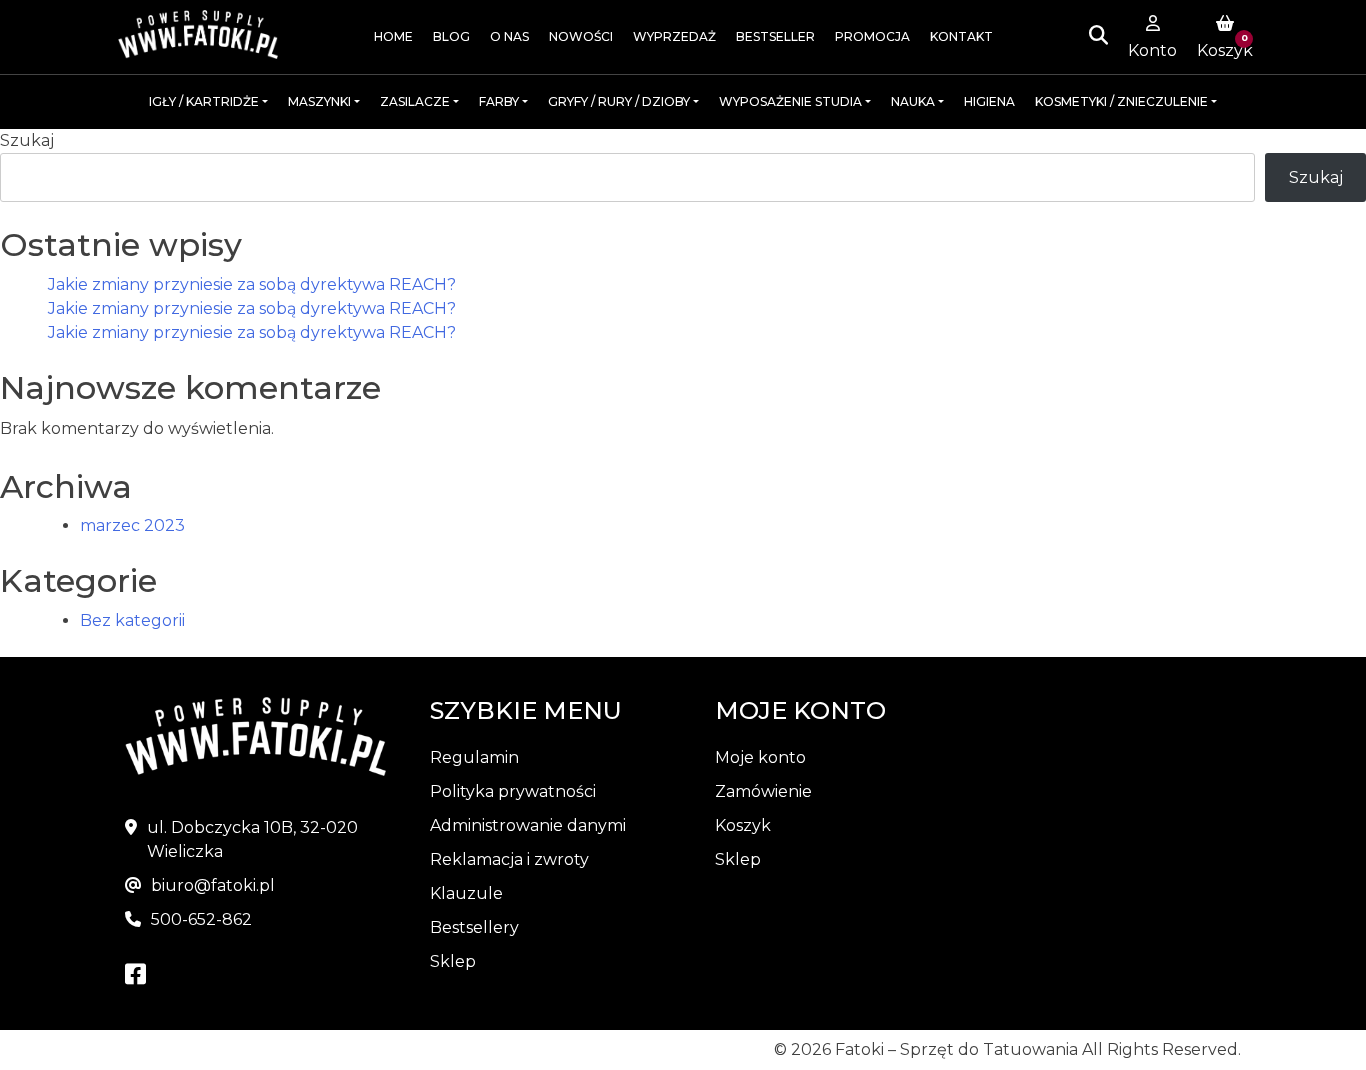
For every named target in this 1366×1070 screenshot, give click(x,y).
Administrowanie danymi (528, 825)
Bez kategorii (132, 620)
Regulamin (474, 757)
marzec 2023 (132, 525)
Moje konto (760, 757)
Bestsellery (474, 927)
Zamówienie (763, 791)
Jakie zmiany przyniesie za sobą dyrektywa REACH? (252, 284)
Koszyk (743, 825)
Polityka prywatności (513, 791)
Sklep (453, 961)
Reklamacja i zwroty (509, 859)
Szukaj (27, 140)
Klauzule (466, 893)
